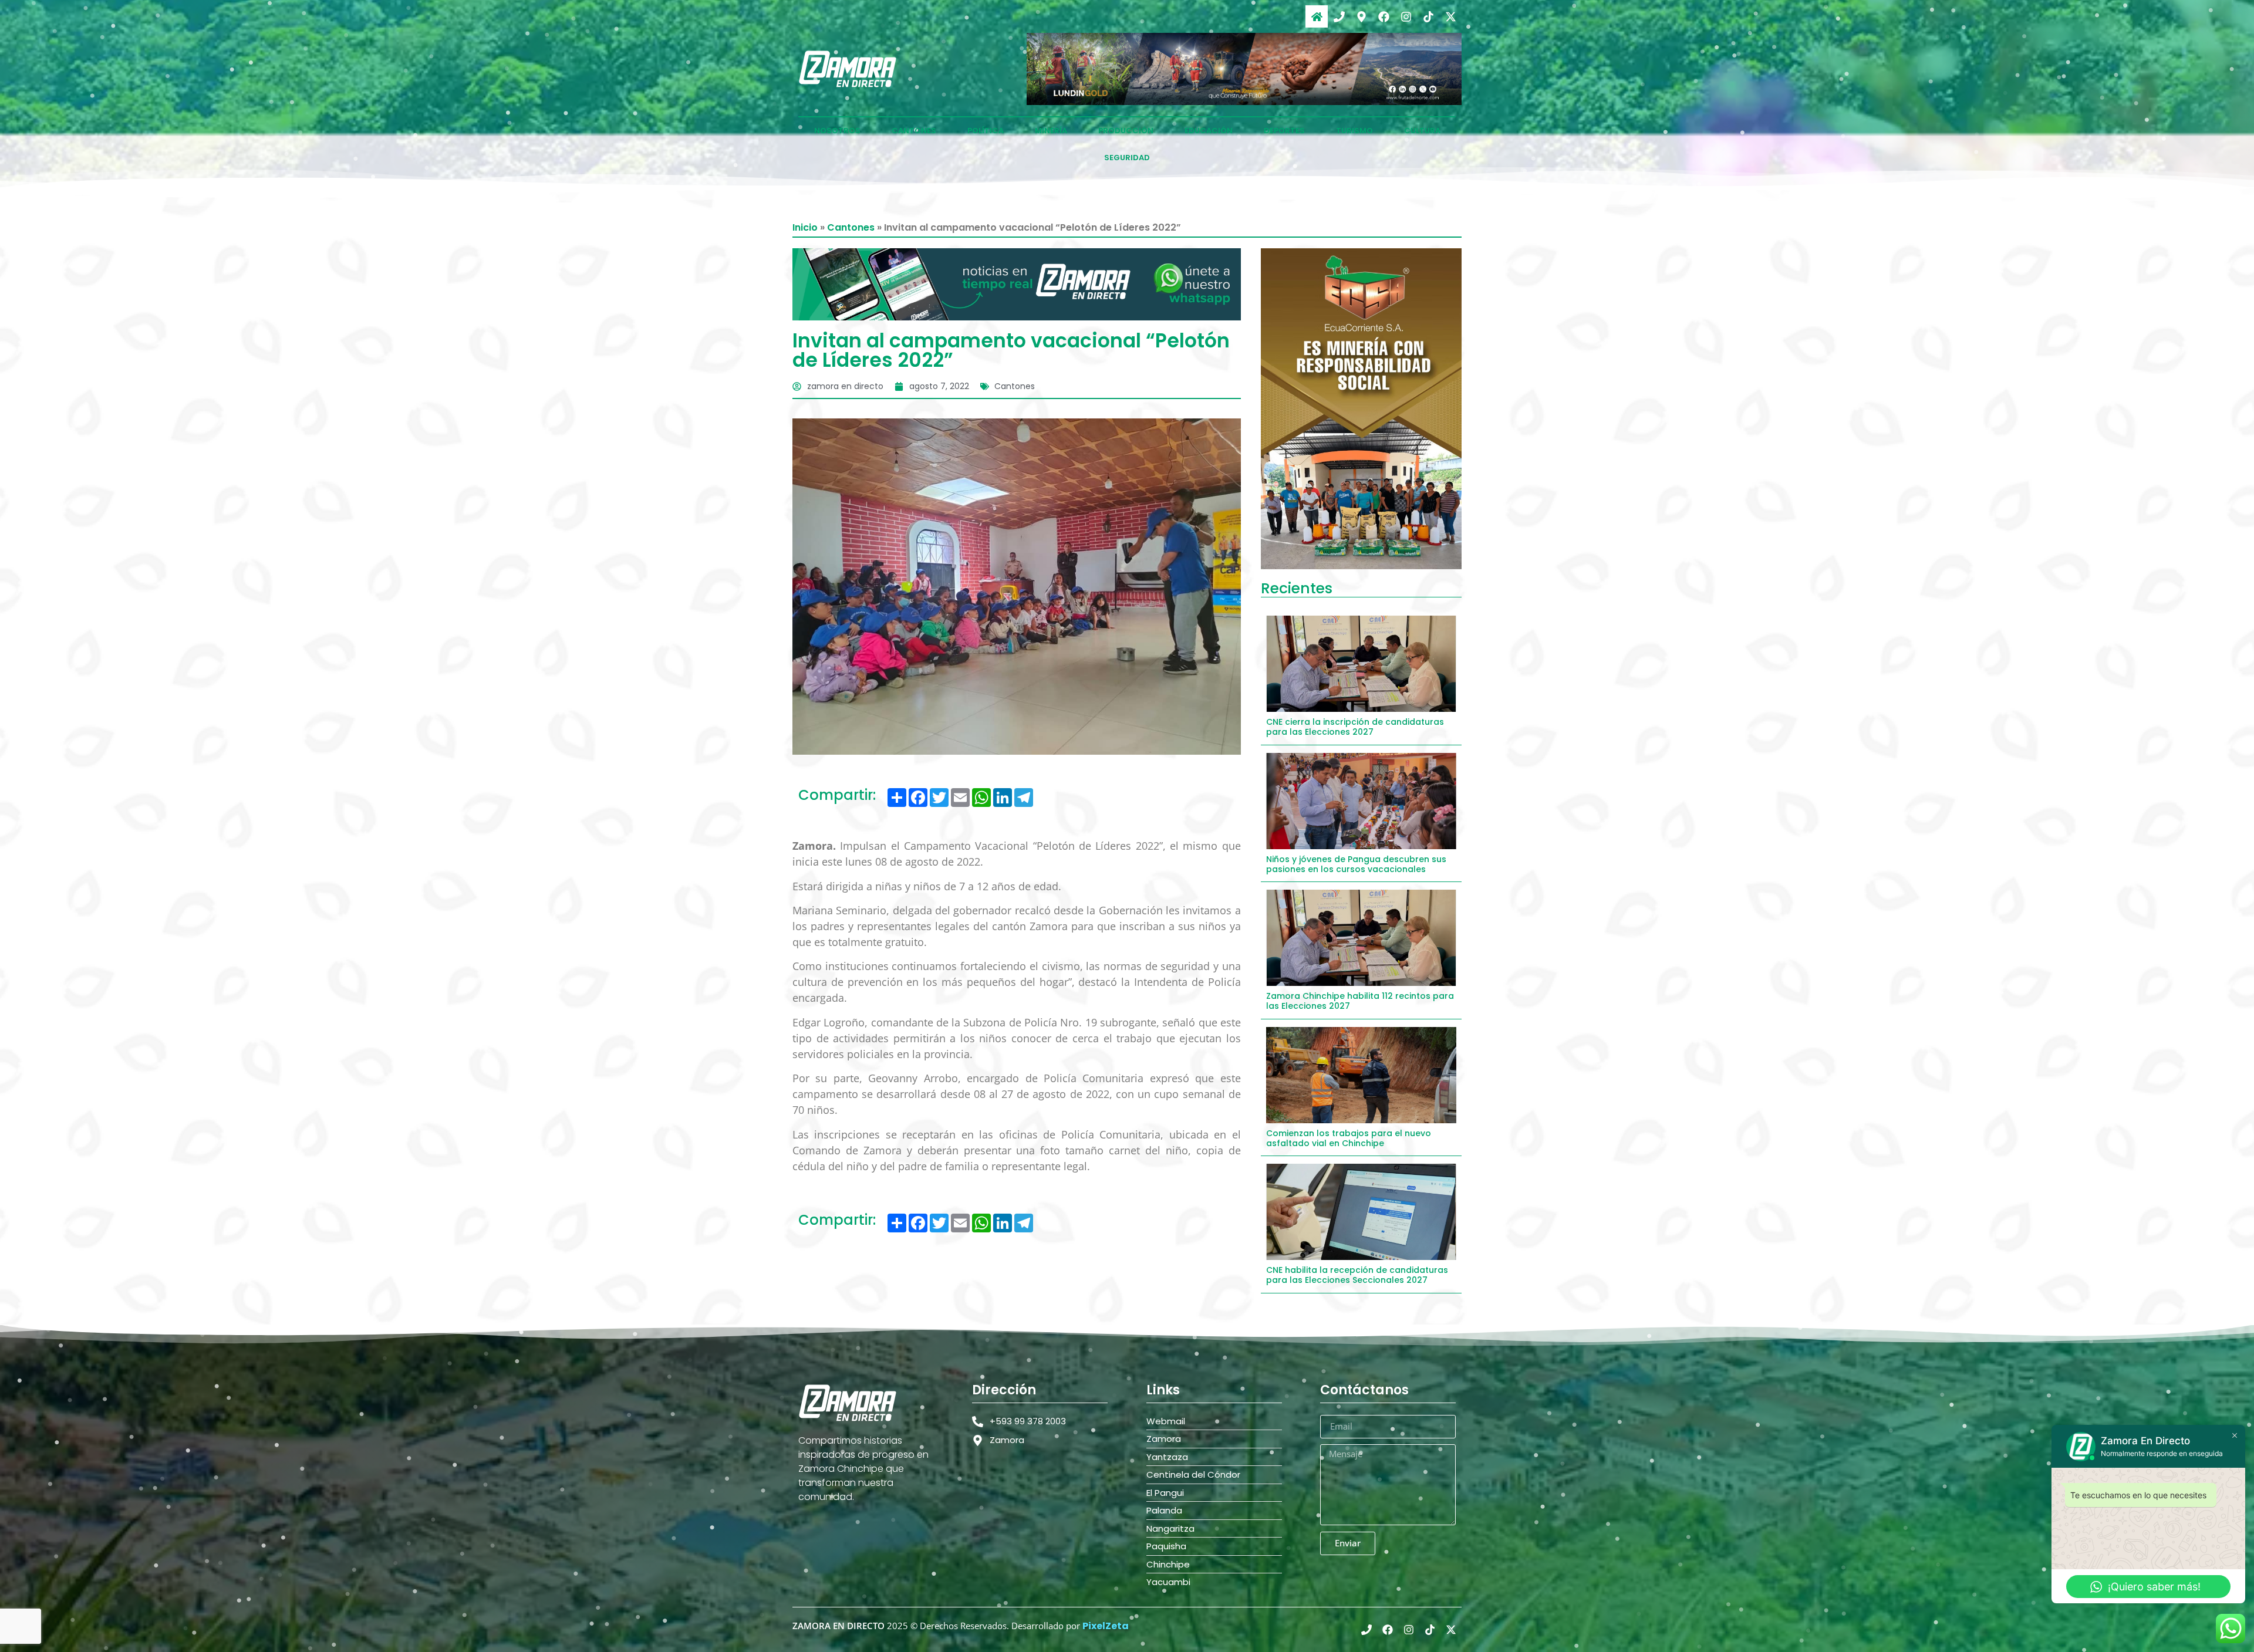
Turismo (1354, 131)
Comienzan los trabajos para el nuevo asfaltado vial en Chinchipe (1349, 1138)
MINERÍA (1051, 131)
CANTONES (914, 131)
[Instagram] (1406, 16)
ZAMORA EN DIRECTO (838, 1626)
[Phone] (1339, 16)
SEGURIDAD (1127, 158)
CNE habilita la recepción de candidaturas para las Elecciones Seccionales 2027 (1357, 1275)
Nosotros (837, 131)
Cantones (851, 227)
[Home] (1317, 16)
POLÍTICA (986, 131)
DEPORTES (1284, 131)
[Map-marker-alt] (1361, 16)
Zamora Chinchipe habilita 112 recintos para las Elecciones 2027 (1360, 1001)
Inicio (805, 227)
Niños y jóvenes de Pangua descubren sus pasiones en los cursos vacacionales (1356, 864)
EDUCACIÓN (1209, 131)
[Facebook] (1384, 16)
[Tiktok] (1428, 16)
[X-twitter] (1450, 16)
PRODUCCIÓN (1126, 131)
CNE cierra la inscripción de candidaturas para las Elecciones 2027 (1355, 727)
